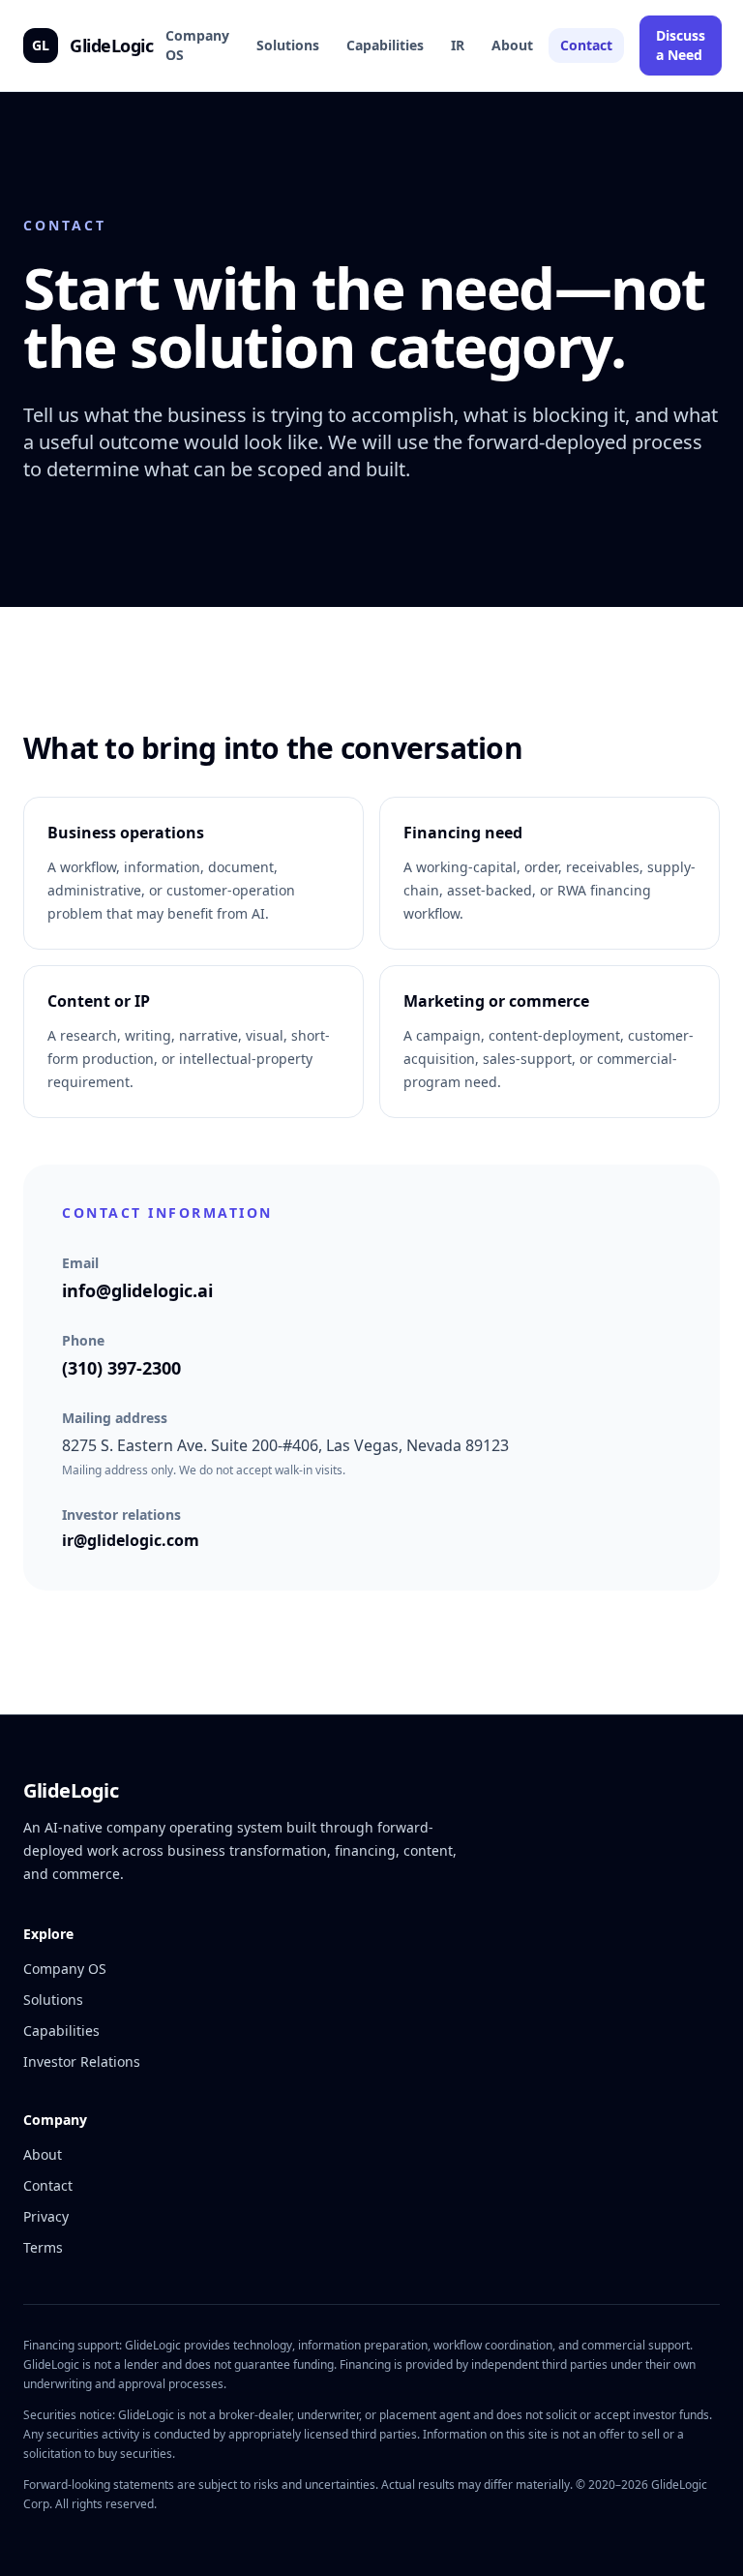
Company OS (197, 45)
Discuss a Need (681, 45)
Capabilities (385, 45)
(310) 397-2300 (121, 1368)
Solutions (288, 45)
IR (458, 45)
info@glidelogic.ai (137, 1290)
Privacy (46, 2216)
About (512, 45)
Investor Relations (82, 2061)
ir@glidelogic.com (131, 1540)
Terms (43, 2247)
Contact (586, 45)
